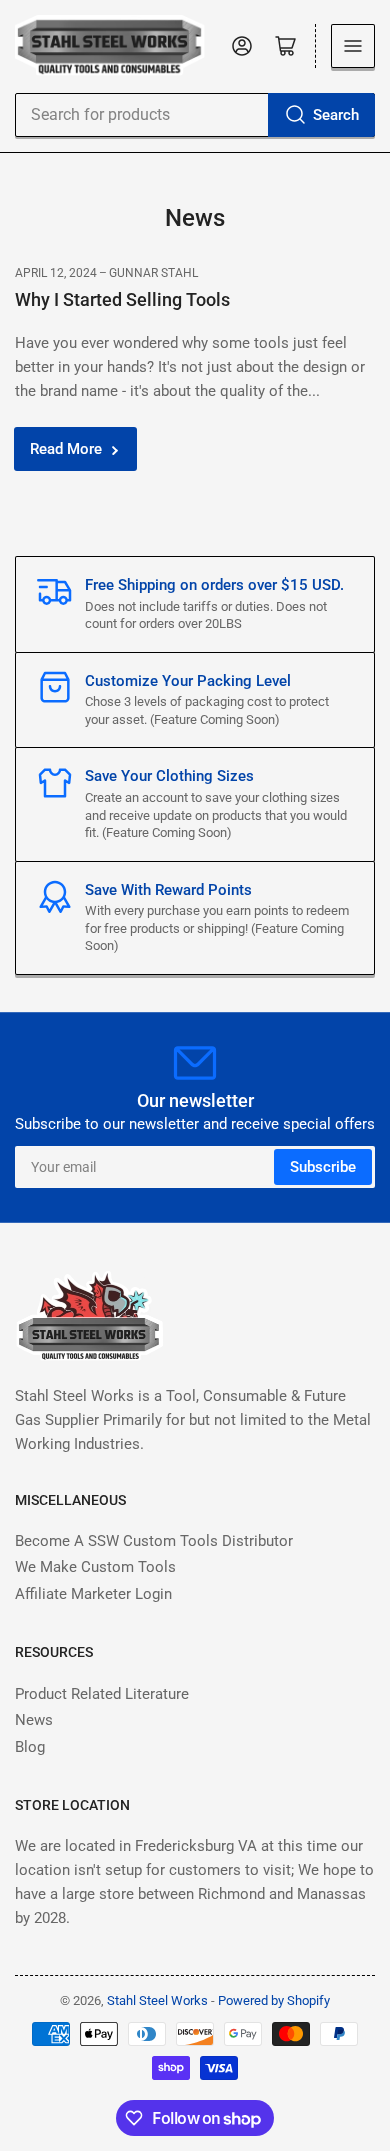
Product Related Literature (102, 1694)
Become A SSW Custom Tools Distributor (154, 1541)
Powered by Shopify (274, 2000)
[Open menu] (353, 46)
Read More (66, 449)
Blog (30, 1747)
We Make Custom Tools (95, 1567)
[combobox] (195, 115)
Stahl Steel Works (159, 2000)
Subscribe (323, 1167)
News (34, 1720)
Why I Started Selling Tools (122, 299)
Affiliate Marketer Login (93, 1594)
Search (336, 115)
